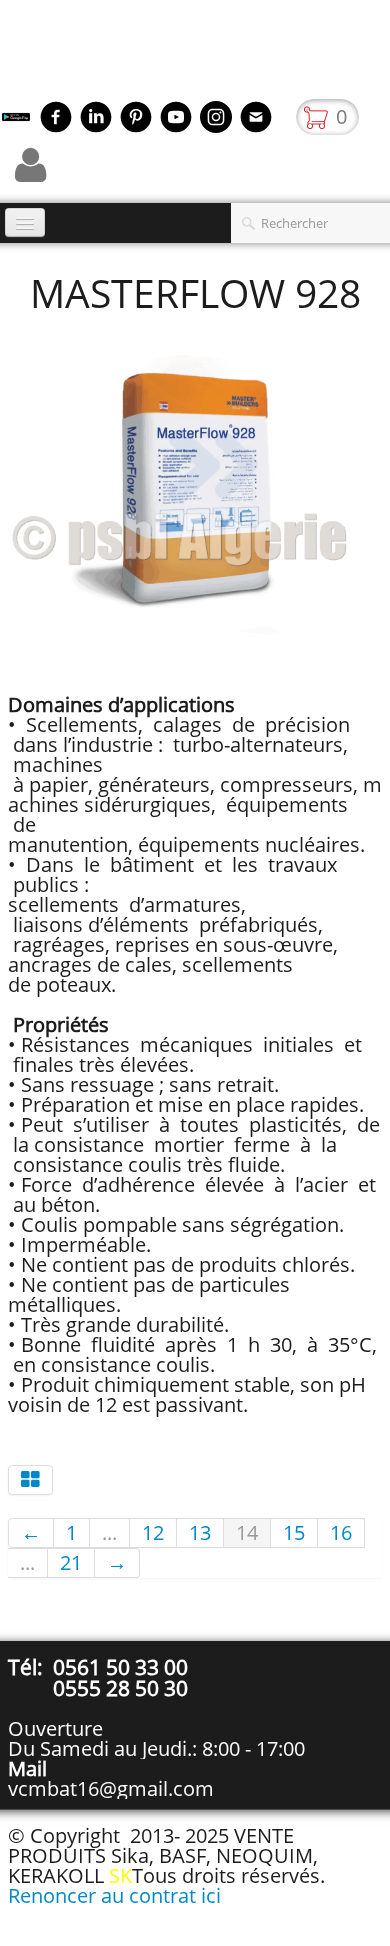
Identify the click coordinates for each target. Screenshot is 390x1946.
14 (247, 1532)
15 (294, 1532)
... (109, 1532)
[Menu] (25, 222)
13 (200, 1532)
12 (153, 1532)
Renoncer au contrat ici (114, 1895)
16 (341, 1532)
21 (71, 1562)
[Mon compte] (30, 165)
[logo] (7, 55)
